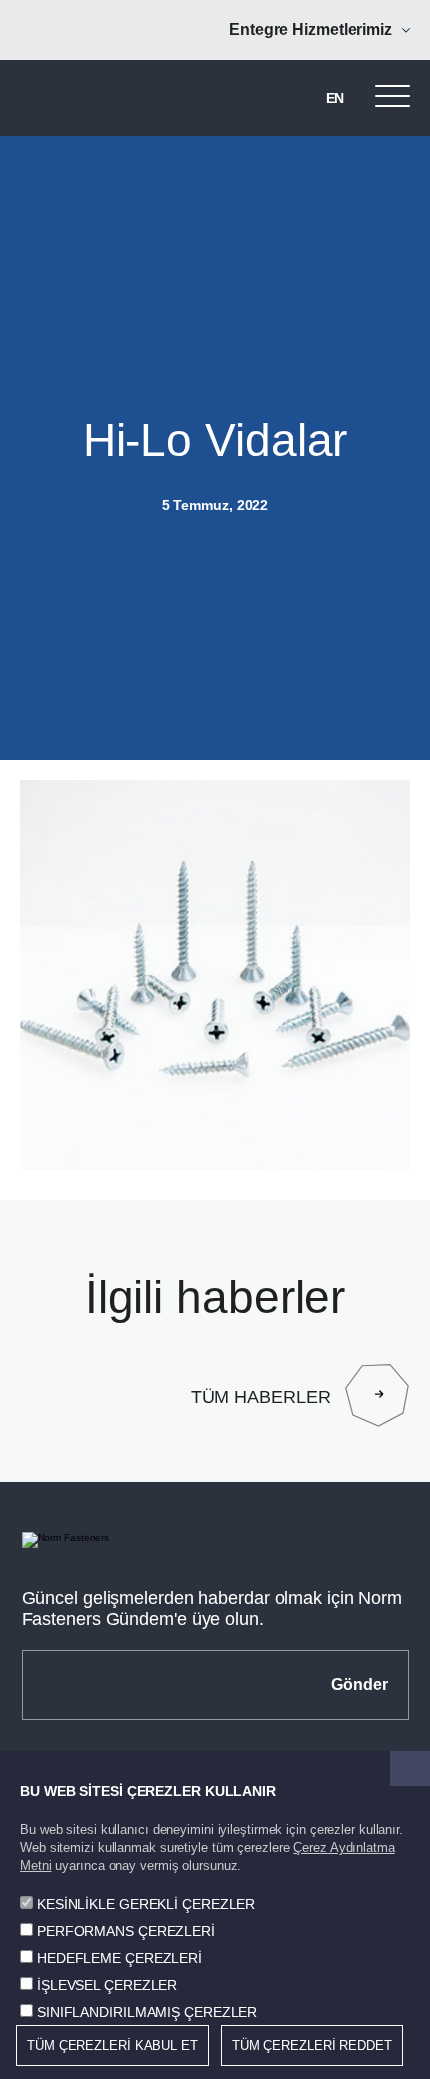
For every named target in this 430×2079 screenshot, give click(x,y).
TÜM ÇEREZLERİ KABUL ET (112, 2045)
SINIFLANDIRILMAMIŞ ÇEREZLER (147, 2012)
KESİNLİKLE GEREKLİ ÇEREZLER (146, 1904)
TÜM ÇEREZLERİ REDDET (312, 2045)
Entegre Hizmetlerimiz (310, 29)
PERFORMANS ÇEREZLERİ (126, 1931)
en (335, 98)
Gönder (359, 1684)
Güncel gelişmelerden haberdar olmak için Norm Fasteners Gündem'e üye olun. (212, 1608)
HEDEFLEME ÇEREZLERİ (119, 1958)
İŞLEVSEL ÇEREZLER (107, 1985)
